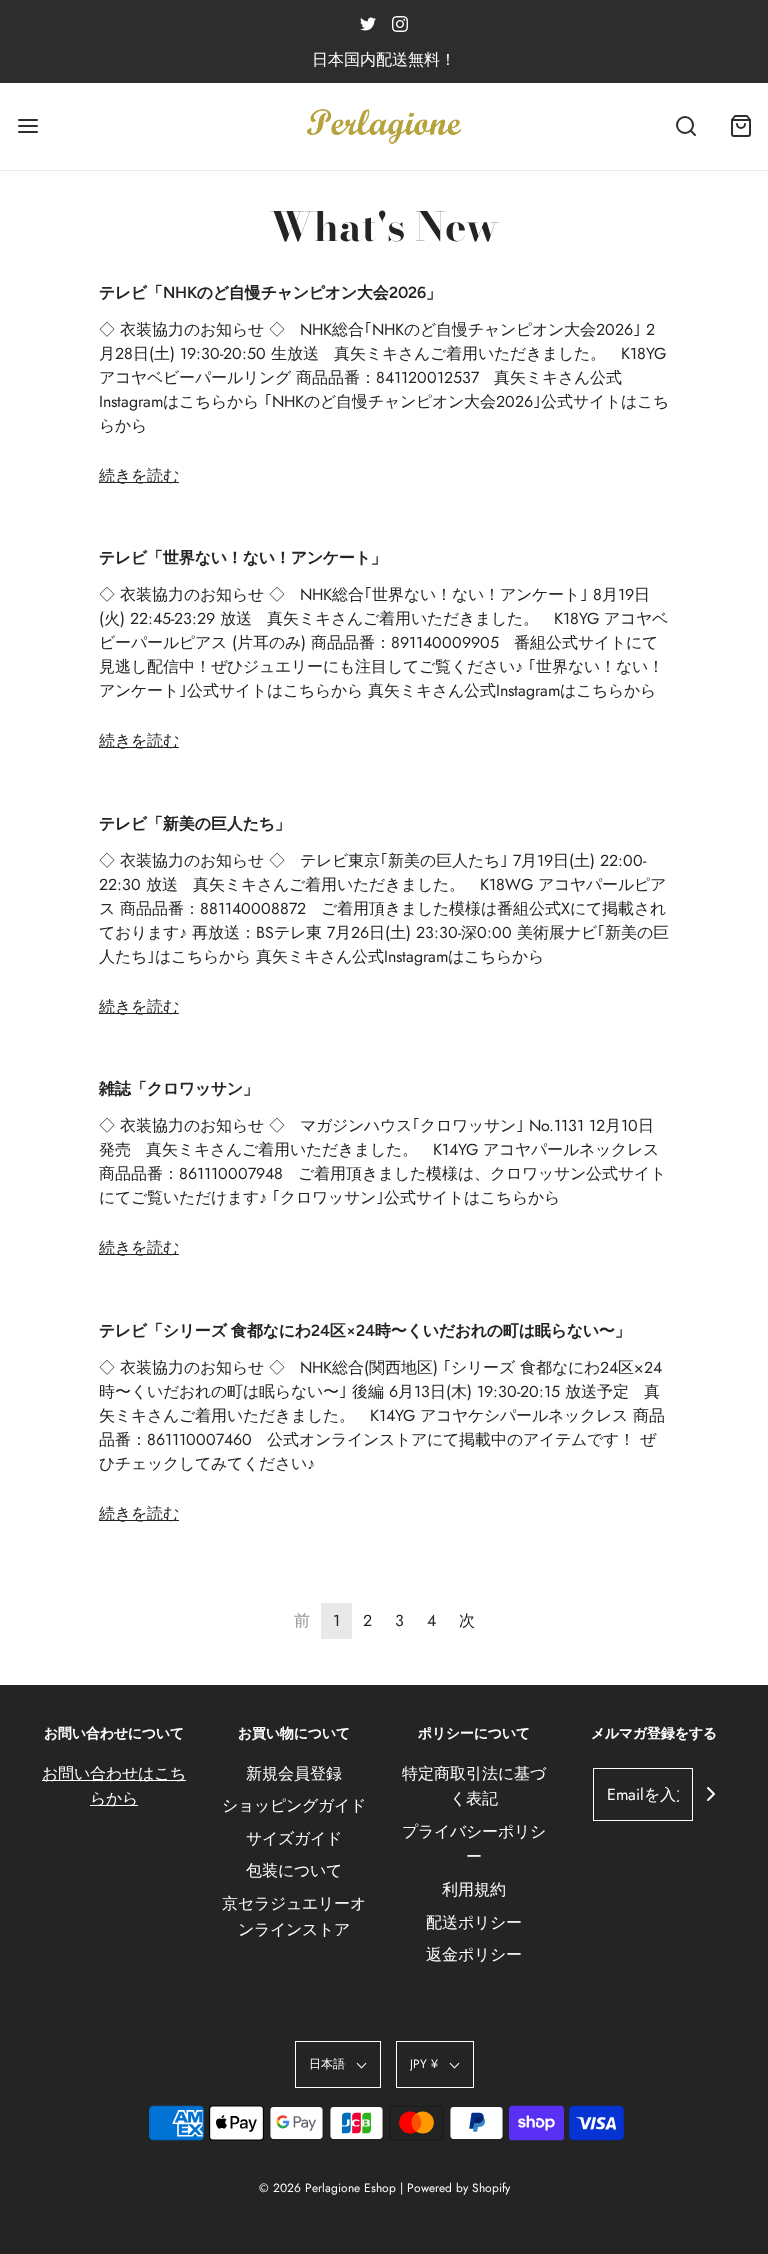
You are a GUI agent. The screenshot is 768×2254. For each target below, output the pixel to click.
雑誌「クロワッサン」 (179, 1088)
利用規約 (474, 1889)
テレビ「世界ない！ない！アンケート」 (243, 557)
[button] (338, 2064)
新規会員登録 (294, 1773)
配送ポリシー (474, 1922)
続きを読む (139, 475)
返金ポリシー (474, 1954)
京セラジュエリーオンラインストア (294, 1916)
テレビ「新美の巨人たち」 (195, 823)
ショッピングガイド (294, 1805)
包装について (294, 1870)
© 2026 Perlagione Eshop (327, 2188)
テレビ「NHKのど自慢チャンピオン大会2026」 (270, 292)
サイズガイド (294, 1838)
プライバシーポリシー (474, 1844)
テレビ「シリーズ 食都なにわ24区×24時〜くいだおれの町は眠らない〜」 (365, 1330)
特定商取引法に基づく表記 (474, 1786)
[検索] (685, 126)
